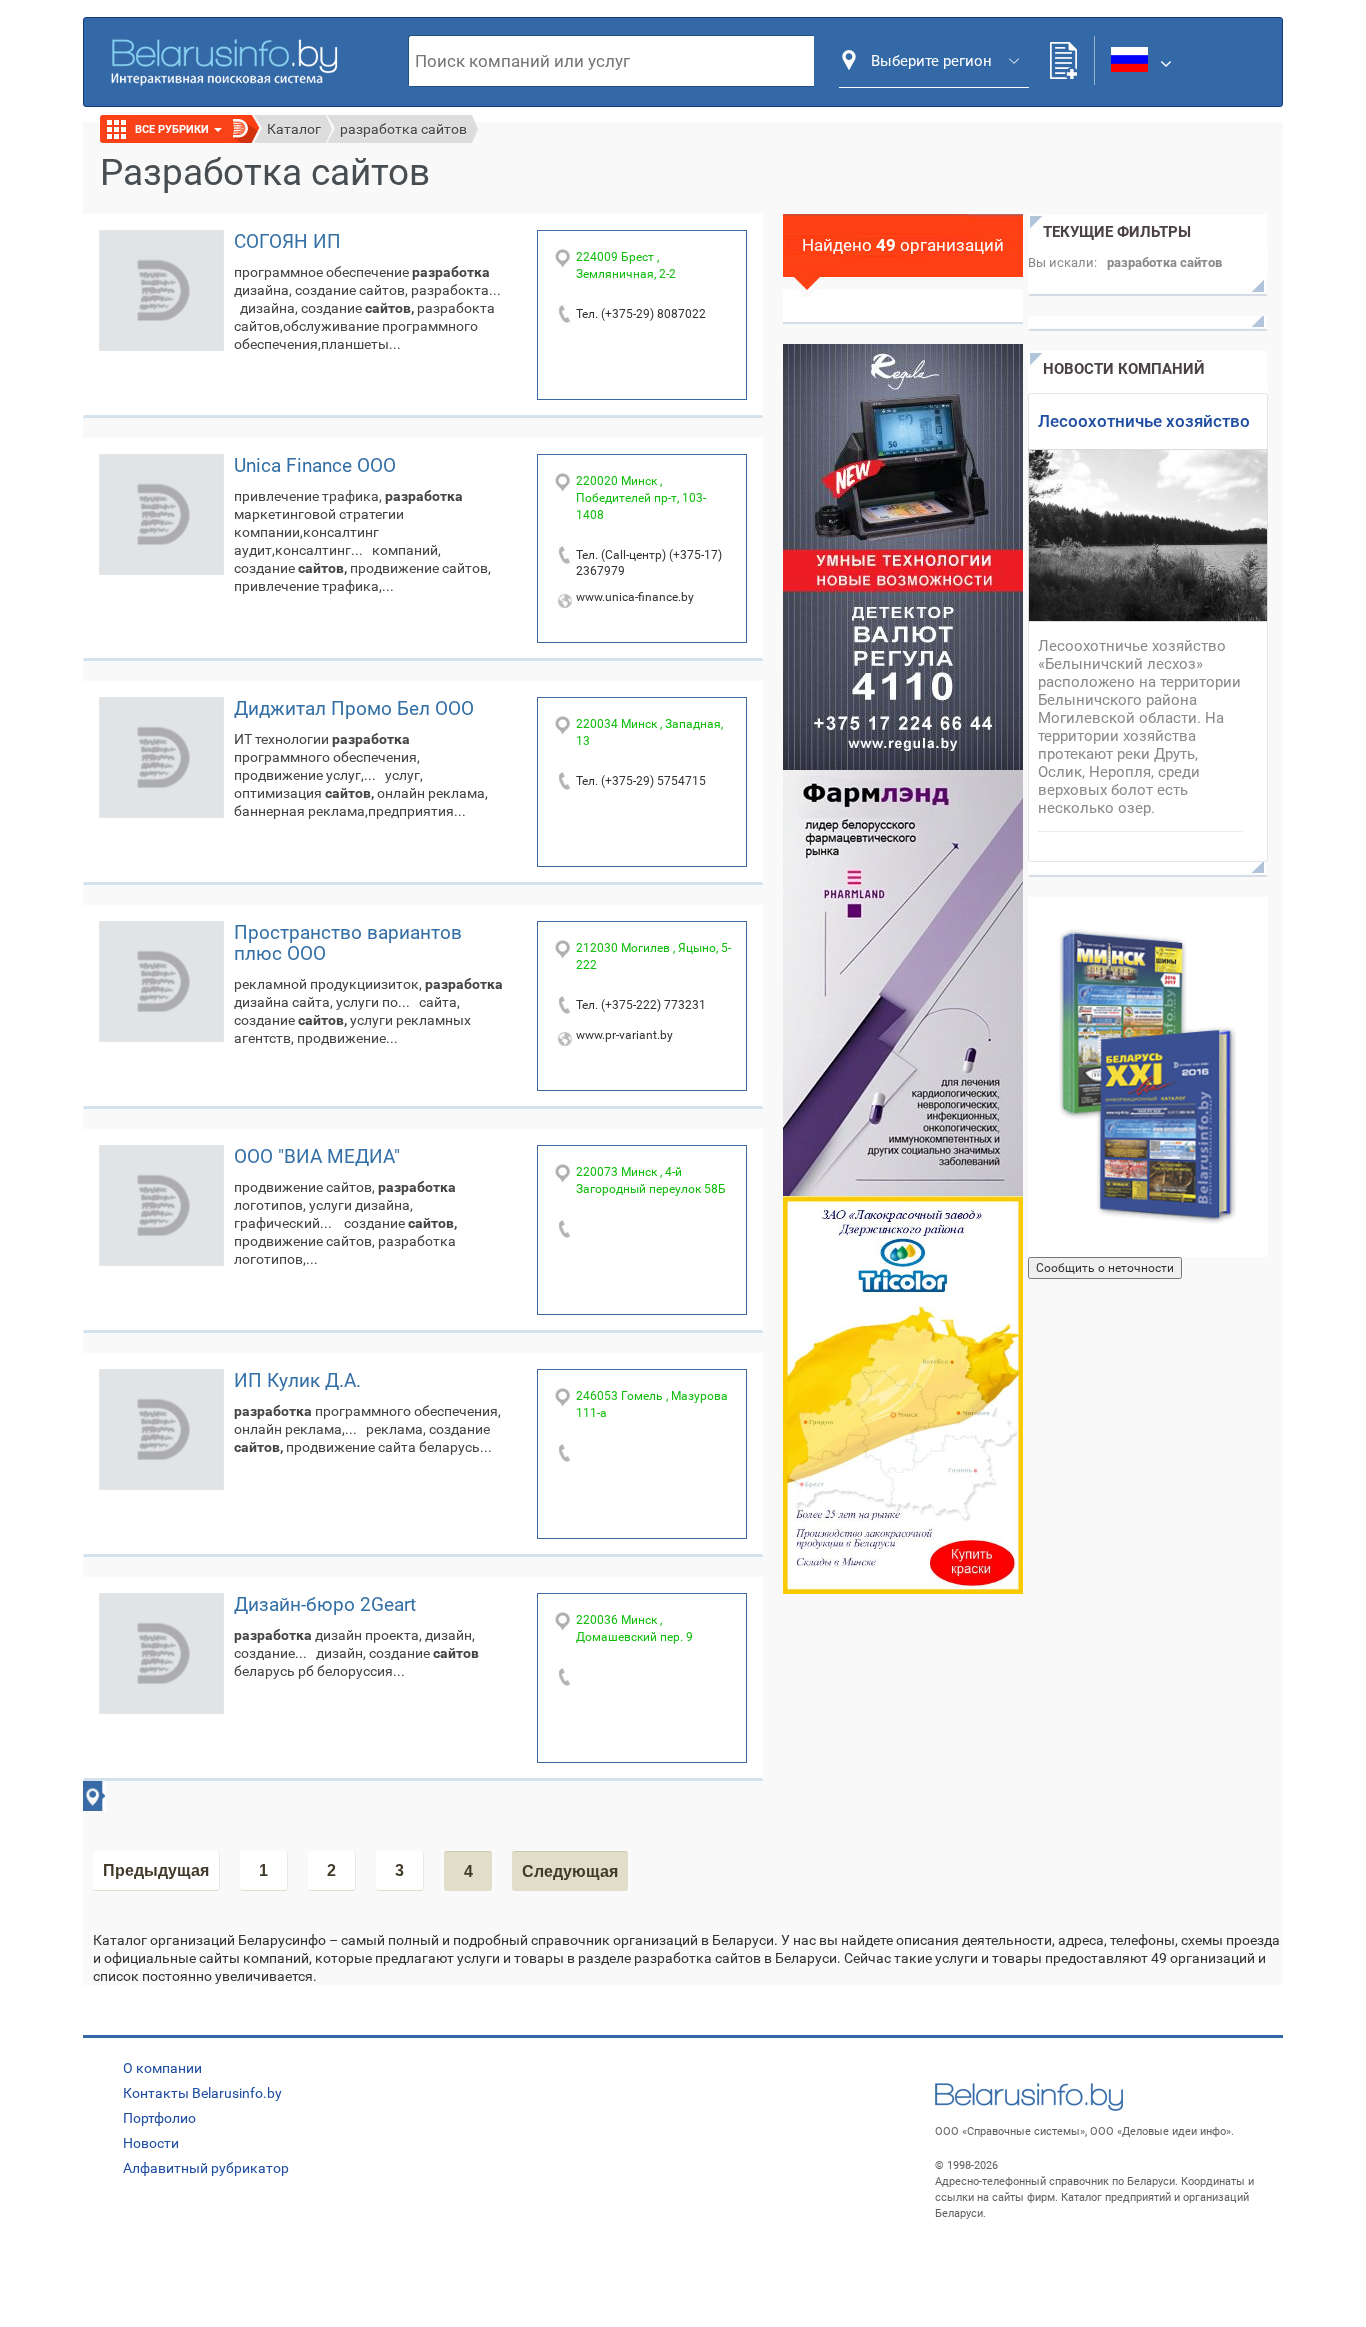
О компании (162, 2068)
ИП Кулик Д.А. (297, 1380)
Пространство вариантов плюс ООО (348, 943)
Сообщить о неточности (1105, 1268)
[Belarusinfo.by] (224, 60)
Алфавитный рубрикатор (206, 2168)
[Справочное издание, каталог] (1148, 1077)
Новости (151, 2143)
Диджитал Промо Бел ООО (354, 708)
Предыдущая (156, 1870)
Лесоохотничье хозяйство (1144, 421)
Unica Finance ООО (315, 465)
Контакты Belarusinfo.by (202, 2093)
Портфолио (159, 2118)
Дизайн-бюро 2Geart (325, 1604)
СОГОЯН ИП (287, 241)
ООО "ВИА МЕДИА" (317, 1156)
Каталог (294, 129)
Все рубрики (173, 129)
